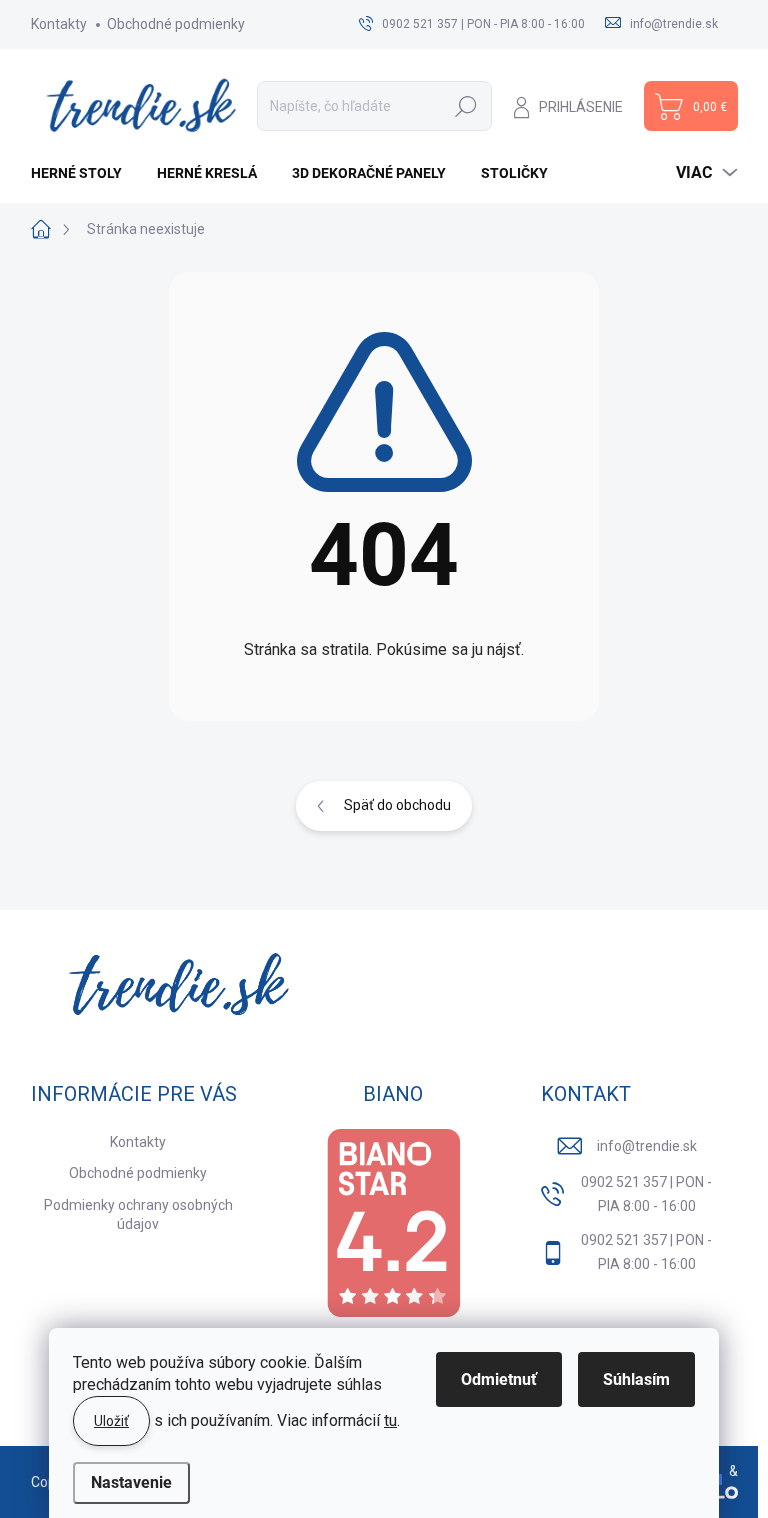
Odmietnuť (499, 1379)
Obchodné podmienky (176, 24)
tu (390, 1420)
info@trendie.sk (647, 1146)
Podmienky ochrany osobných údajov (138, 1215)
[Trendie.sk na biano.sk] (393, 1223)
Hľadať (466, 106)
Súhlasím (636, 1379)
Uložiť (111, 1421)
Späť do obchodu (397, 805)
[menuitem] (84, 173)
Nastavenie (131, 1482)
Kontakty (59, 24)
